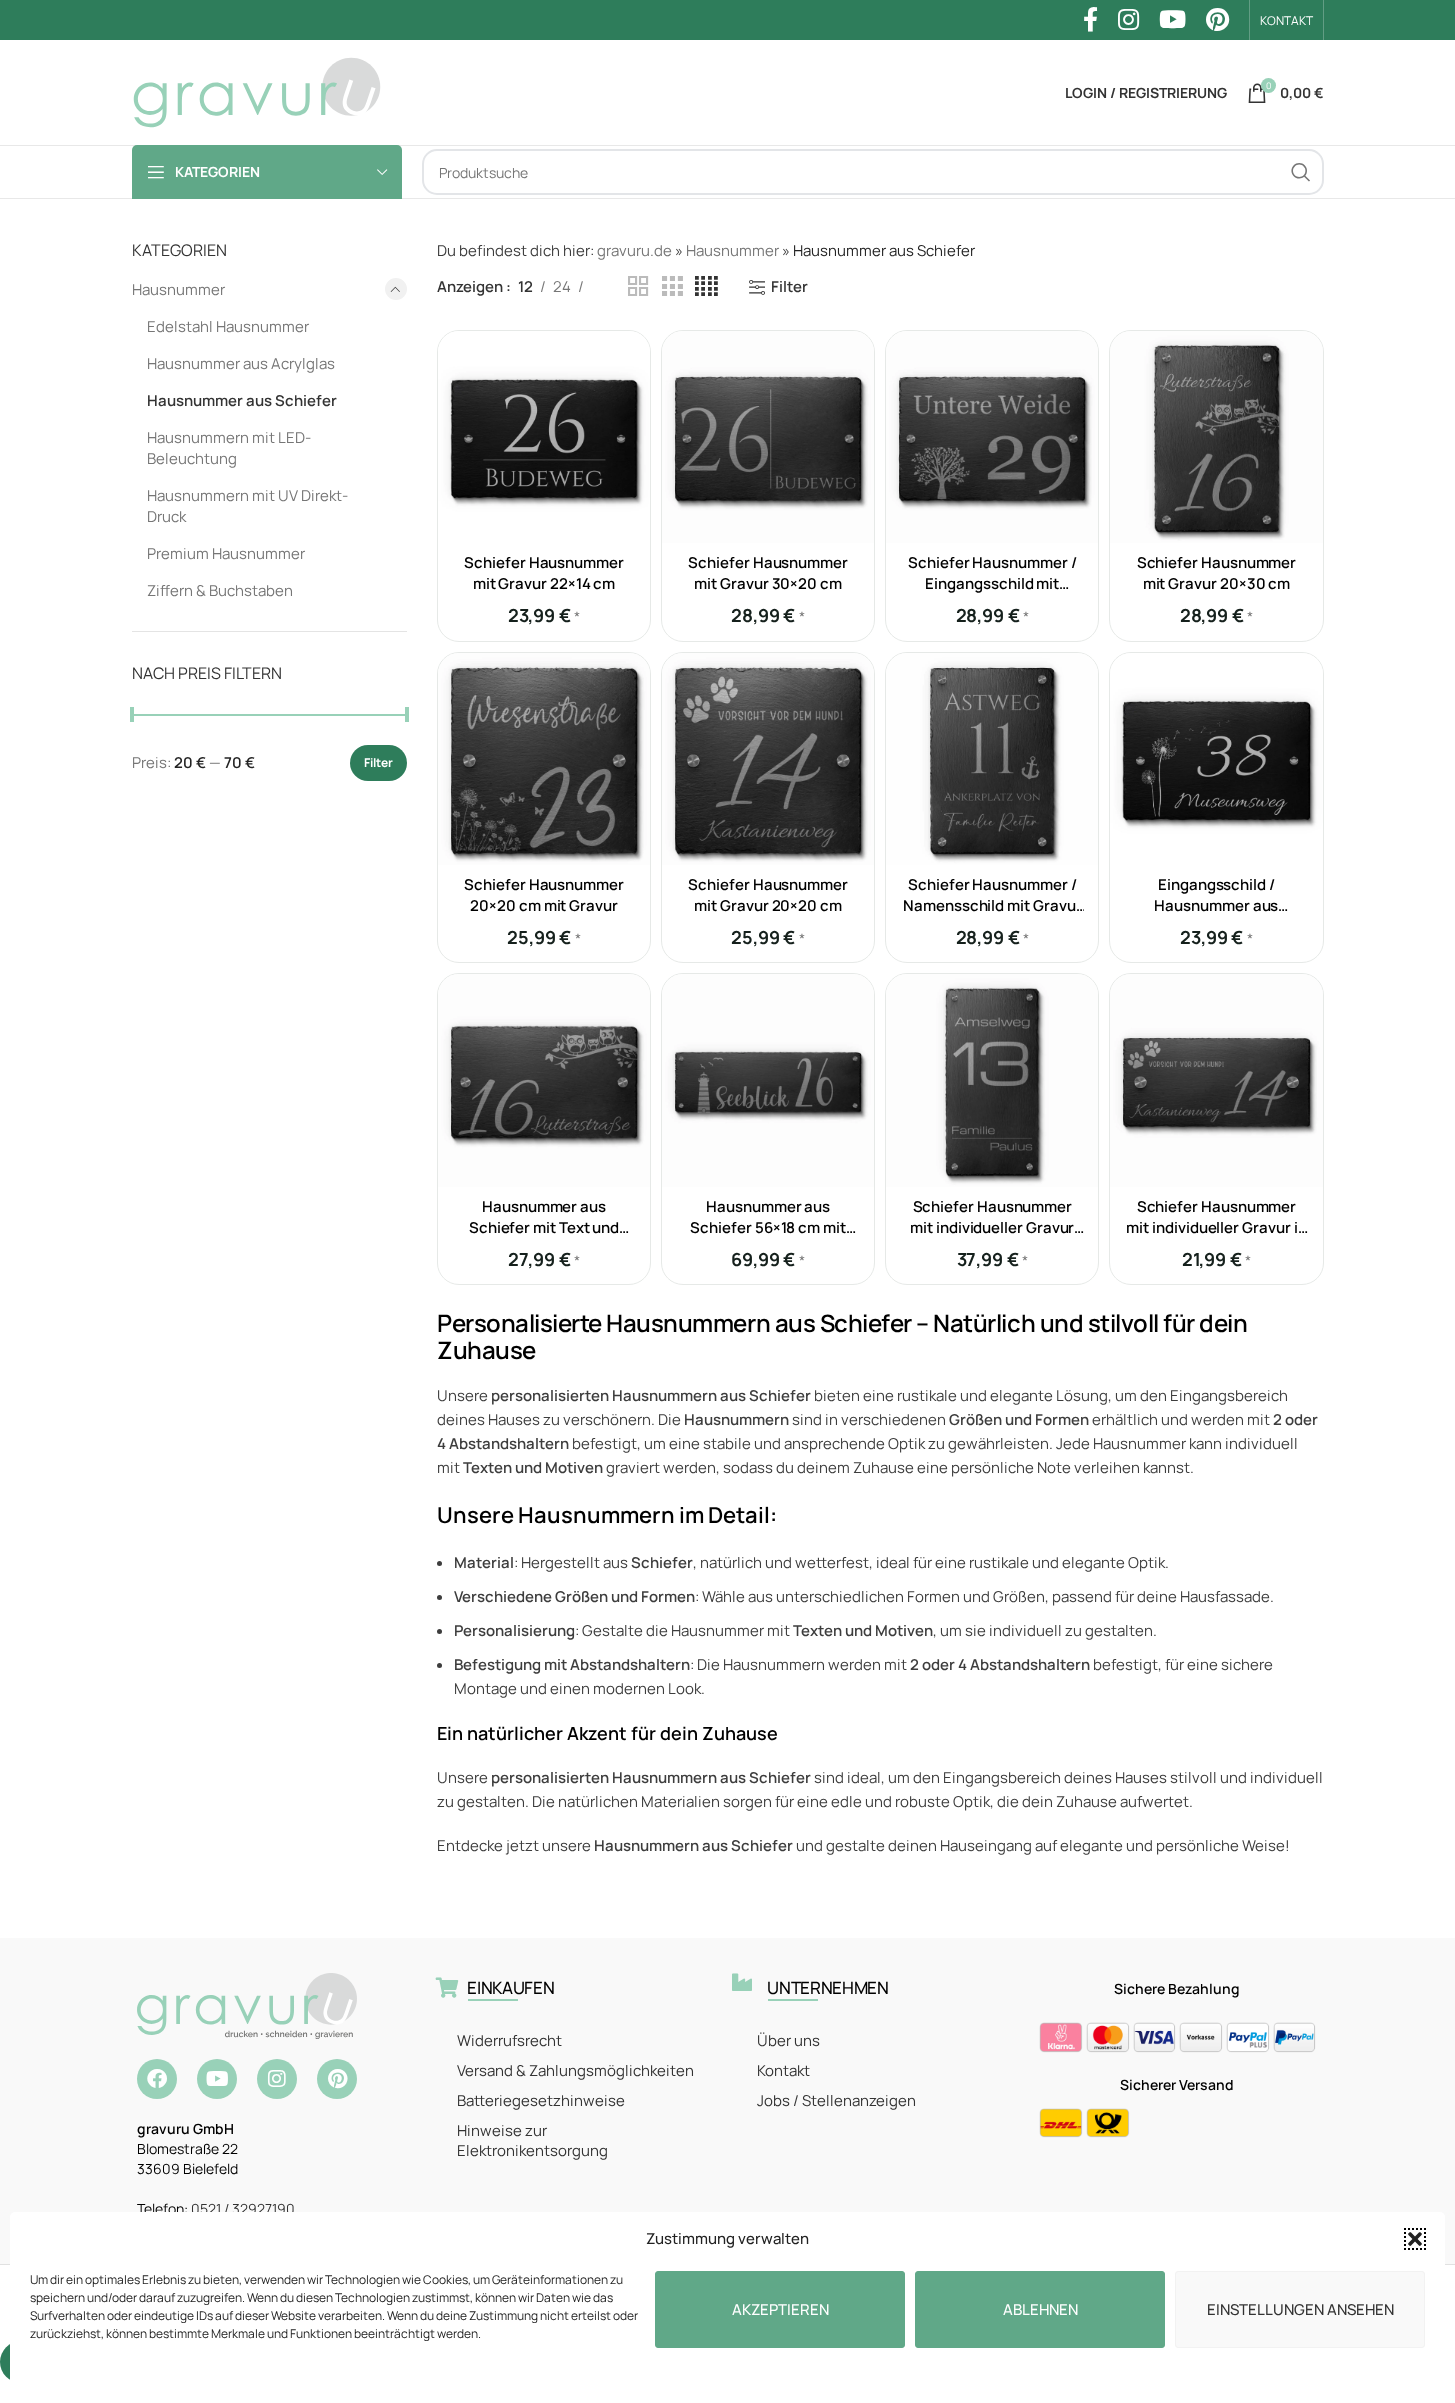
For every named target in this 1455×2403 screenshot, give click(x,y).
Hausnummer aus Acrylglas (241, 363)
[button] (1415, 2239)
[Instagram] (277, 2079)
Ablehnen (1040, 2309)
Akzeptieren (780, 2309)
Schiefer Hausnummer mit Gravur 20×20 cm (768, 895)
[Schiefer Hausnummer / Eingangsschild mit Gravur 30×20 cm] (992, 437)
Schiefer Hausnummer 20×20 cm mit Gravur (544, 895)
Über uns (788, 2040)
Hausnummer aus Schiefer (242, 400)
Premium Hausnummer (226, 553)
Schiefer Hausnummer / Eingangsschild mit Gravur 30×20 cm (992, 583)
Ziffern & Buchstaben (220, 590)
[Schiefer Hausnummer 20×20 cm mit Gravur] (544, 759)
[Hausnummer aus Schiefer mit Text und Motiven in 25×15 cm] (544, 1080)
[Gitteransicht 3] (672, 286)
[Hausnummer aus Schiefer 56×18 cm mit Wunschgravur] (768, 1080)
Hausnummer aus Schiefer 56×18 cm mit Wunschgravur (767, 1227)
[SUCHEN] (1301, 172)
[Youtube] (217, 2079)
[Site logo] (257, 91)
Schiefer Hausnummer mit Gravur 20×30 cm (1217, 573)
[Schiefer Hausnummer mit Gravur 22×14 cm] (544, 437)
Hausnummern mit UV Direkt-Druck (247, 506)
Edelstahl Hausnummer (228, 326)
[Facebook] (157, 2079)
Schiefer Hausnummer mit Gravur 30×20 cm (768, 573)
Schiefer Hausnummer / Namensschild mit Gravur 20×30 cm (992, 905)
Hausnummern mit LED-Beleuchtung (229, 448)
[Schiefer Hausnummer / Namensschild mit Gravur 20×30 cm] (992, 759)
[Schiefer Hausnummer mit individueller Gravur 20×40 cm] (992, 1080)
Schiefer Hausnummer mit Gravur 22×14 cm (544, 573)
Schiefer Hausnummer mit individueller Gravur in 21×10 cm (1216, 1227)
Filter (378, 762)
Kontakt (783, 2070)
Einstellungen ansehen (1300, 2309)
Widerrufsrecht (509, 2040)
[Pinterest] (337, 2079)
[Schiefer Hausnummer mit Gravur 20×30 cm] (1216, 437)
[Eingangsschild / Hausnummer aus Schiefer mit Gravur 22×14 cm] (1216, 759)
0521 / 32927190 (243, 2208)
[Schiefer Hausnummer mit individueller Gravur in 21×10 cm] (1216, 1080)
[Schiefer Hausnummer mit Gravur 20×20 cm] (768, 759)
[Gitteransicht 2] (638, 286)
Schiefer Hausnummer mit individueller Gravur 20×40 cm (992, 1227)
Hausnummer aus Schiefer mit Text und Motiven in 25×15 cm (544, 1227)
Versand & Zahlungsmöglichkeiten (575, 2070)
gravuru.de (634, 250)
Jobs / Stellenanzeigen (836, 2100)
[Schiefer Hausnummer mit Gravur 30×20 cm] (768, 437)
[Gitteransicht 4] (706, 286)
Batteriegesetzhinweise (541, 2100)
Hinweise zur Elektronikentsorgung (532, 2140)
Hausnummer (178, 289)
